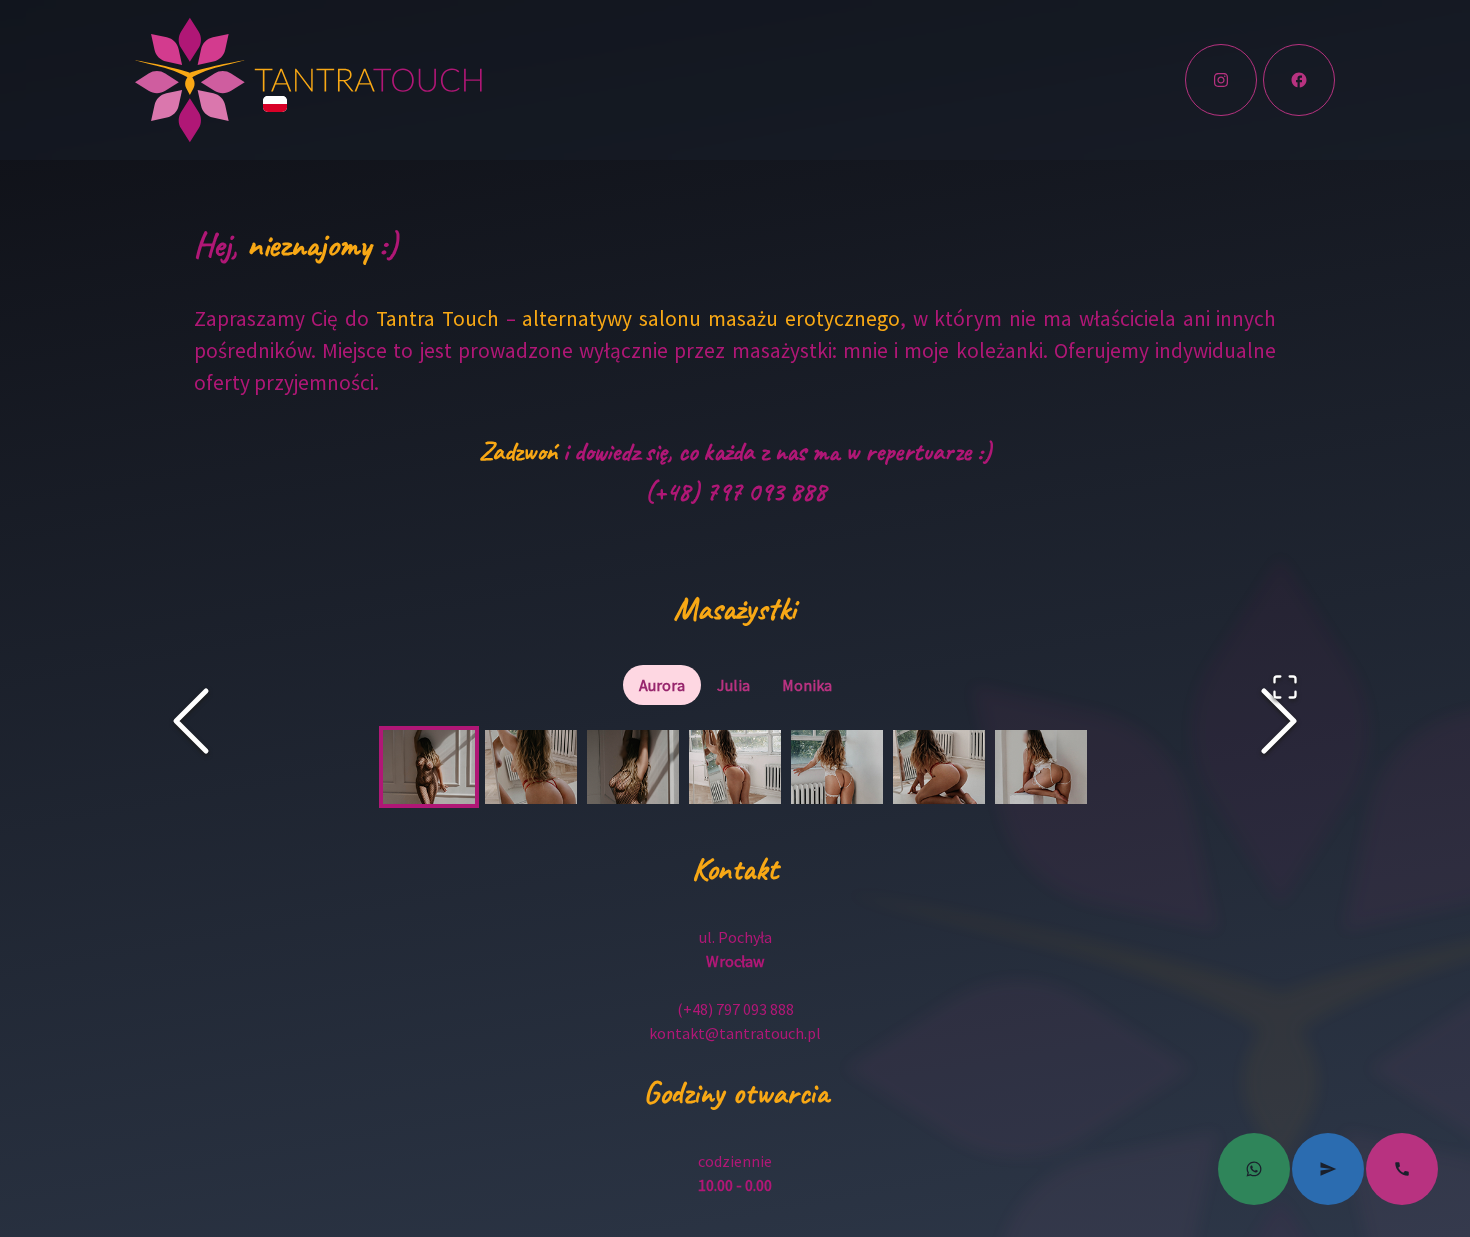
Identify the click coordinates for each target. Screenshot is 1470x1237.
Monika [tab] (807, 685)
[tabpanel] (735, 767)
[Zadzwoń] (1402, 1169)
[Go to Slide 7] (1041, 767)
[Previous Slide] (191, 721)
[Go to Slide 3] (633, 767)
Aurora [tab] (662, 685)
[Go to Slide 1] (429, 767)
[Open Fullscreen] (1285, 687)
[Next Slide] (1279, 721)
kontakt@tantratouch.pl (735, 1033)
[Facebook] (1299, 80)
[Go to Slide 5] (837, 767)
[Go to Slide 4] (735, 767)
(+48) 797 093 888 (735, 491)
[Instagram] (1221, 80)
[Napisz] (1254, 1169)
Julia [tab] (733, 685)
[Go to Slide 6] (939, 767)
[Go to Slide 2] (531, 767)
